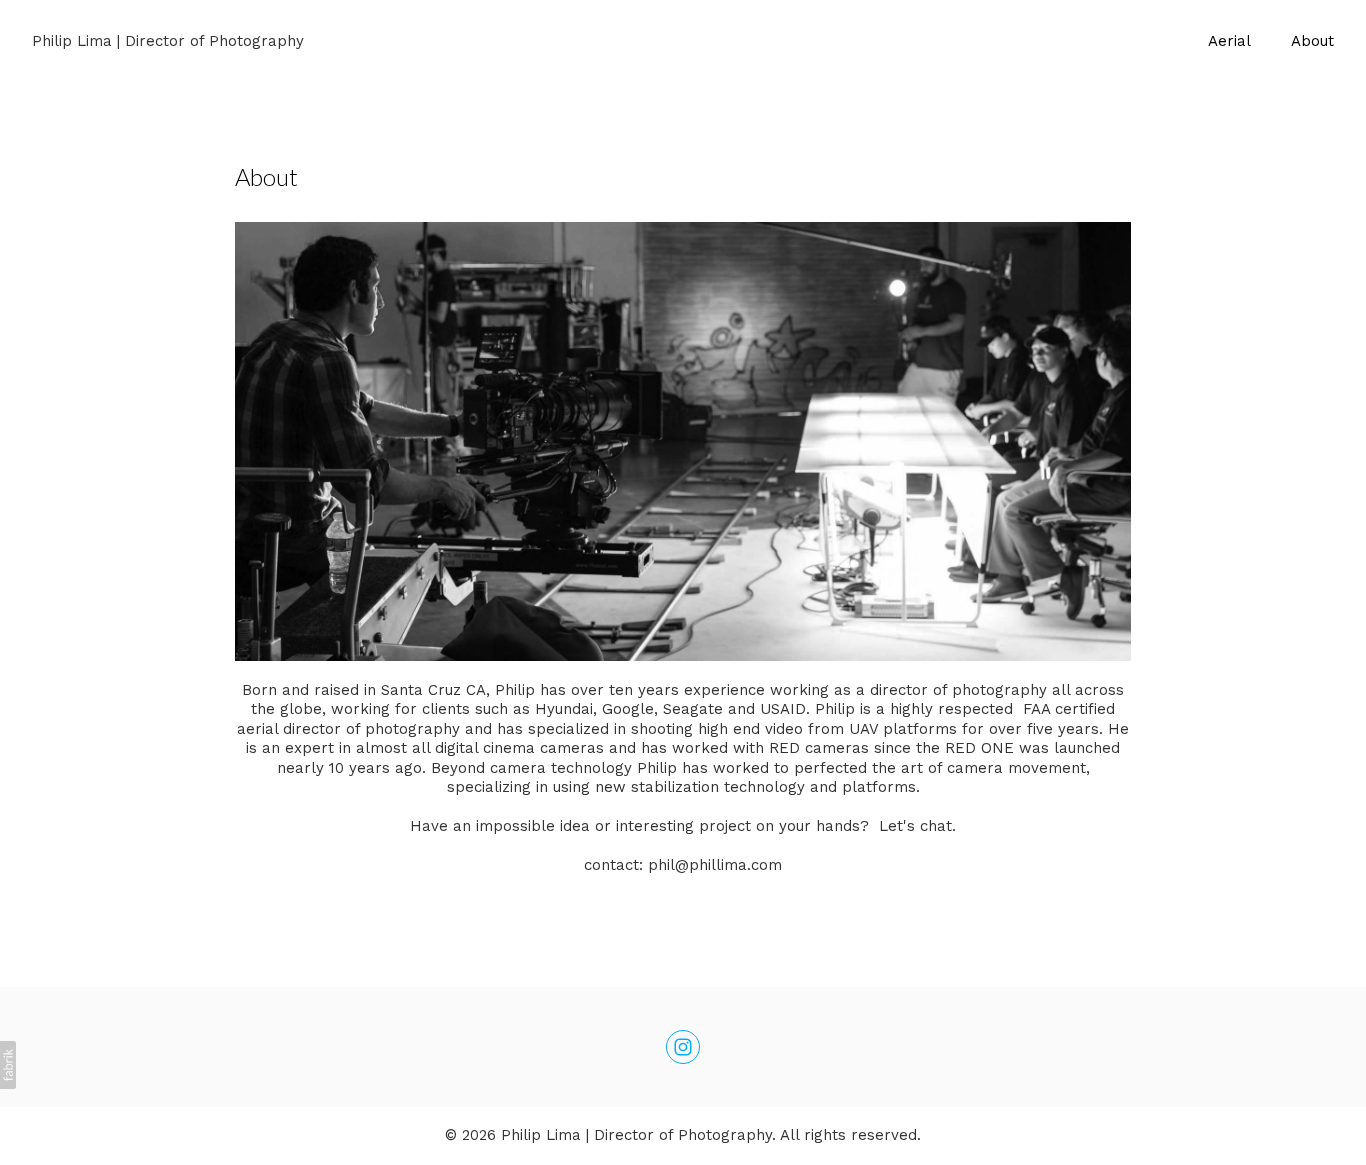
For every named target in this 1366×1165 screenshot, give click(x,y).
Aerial (1229, 41)
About (1312, 41)
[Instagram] (683, 1047)
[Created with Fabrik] (8, 1065)
